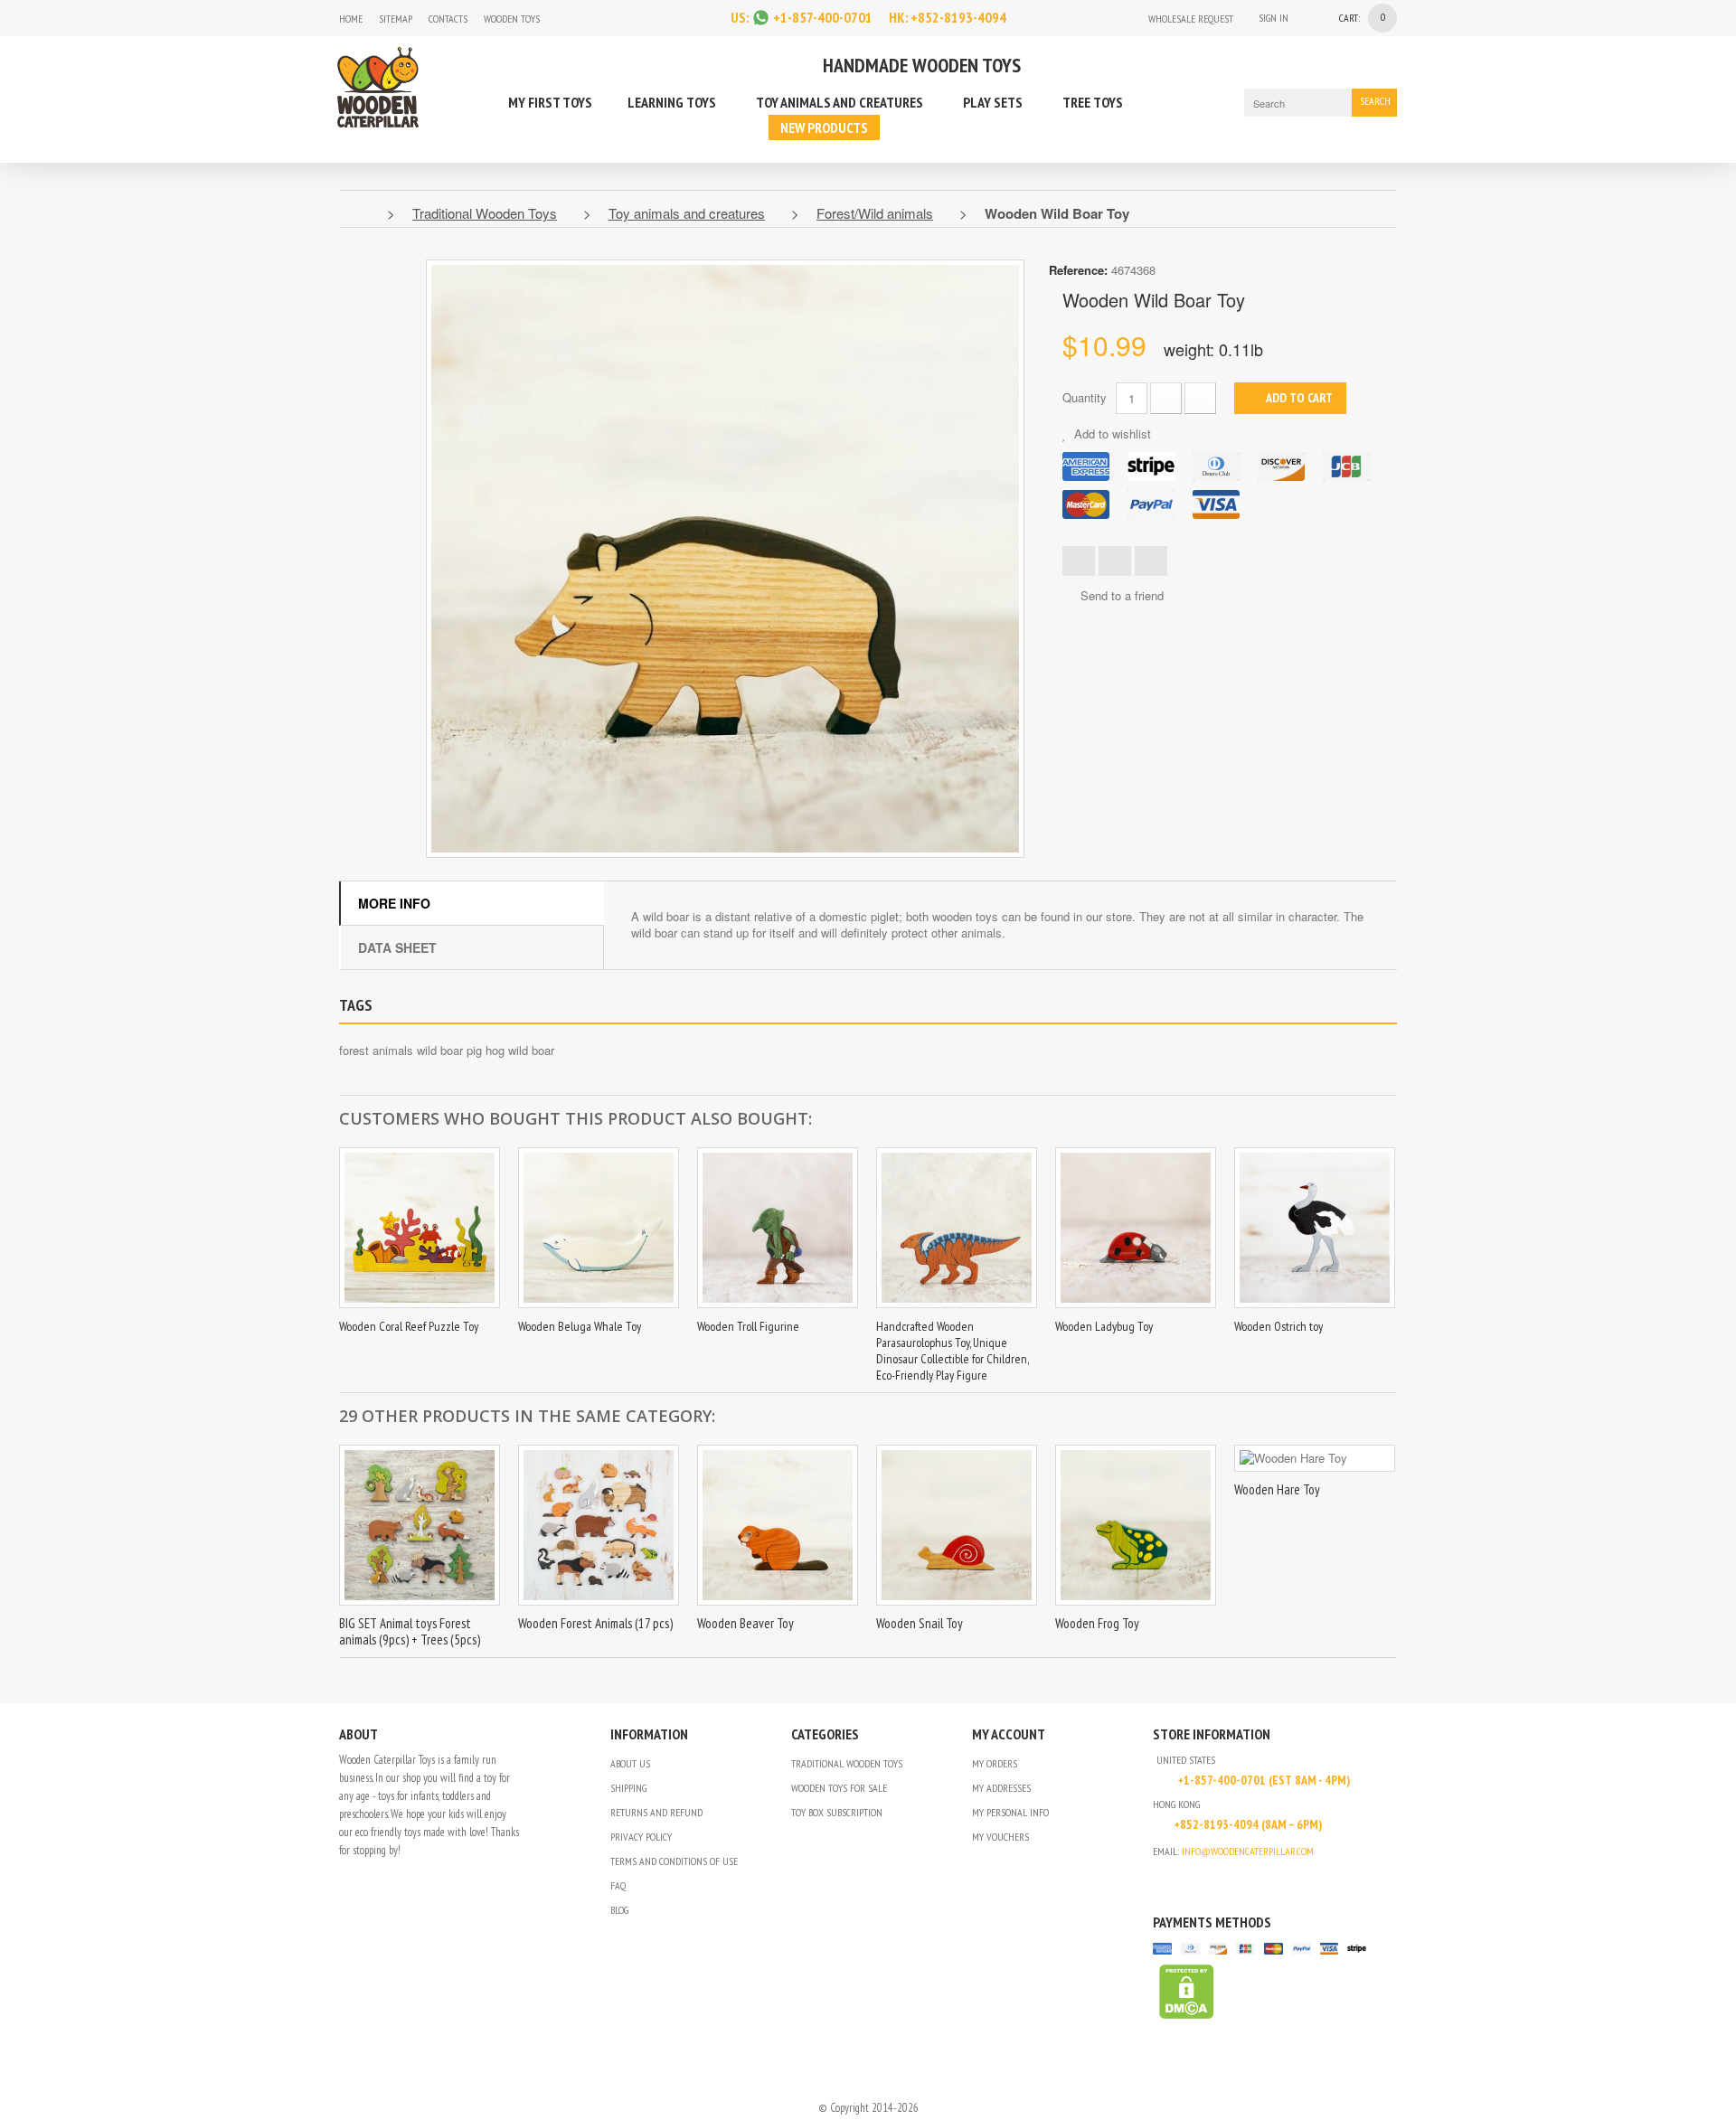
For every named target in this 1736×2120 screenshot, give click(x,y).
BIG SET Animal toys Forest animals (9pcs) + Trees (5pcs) (410, 1631)
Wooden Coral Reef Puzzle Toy (409, 1326)
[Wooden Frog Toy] (1136, 1525)
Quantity (1085, 397)
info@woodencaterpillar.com (1248, 1851)
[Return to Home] (359, 213)
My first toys (550, 102)
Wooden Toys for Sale (839, 1788)
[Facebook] (598, 19)
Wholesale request (1191, 19)
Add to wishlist (1111, 433)
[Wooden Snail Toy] (957, 1525)
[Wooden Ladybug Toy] (1136, 1228)
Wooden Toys (512, 19)
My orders (995, 1763)
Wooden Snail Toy (920, 1623)
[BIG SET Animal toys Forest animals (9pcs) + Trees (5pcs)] (420, 1525)
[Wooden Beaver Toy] (778, 1525)
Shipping (628, 1788)
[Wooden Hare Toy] (1315, 1458)
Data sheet (397, 947)
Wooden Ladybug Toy (1104, 1326)
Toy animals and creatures (840, 102)
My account (1009, 1734)
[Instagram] (565, 19)
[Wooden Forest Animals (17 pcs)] (599, 1525)
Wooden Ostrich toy (1278, 1326)
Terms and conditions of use (674, 1861)
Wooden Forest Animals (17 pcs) (595, 1623)
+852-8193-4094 (958, 17)
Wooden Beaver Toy (745, 1623)
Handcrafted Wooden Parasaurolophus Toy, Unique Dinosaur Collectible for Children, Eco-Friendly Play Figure (952, 1351)
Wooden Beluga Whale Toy (580, 1326)
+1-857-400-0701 (823, 17)
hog (495, 1050)
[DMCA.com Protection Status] (1184, 1990)
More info (394, 903)
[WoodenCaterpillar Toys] (378, 85)
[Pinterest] (1207, 1880)
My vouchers (1000, 1837)
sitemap (396, 19)
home (351, 19)
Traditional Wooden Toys (847, 1763)
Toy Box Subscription (837, 1812)
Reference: (1078, 270)
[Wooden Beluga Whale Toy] (599, 1228)
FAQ (618, 1885)
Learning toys (672, 102)
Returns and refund (656, 1812)
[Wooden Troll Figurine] (778, 1228)
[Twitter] (1184, 1880)
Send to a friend (1122, 596)
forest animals (376, 1050)
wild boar (531, 1050)
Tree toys (1093, 102)
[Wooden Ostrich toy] (1315, 1228)
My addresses (1001, 1788)
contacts (448, 19)
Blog (619, 1910)
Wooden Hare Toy (1277, 1489)
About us (630, 1763)
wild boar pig (449, 1050)
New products (824, 127)
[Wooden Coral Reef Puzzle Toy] (420, 1228)
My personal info (1010, 1812)
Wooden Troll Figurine (748, 1326)
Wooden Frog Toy (1097, 1623)
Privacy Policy (641, 1837)
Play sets (993, 102)
